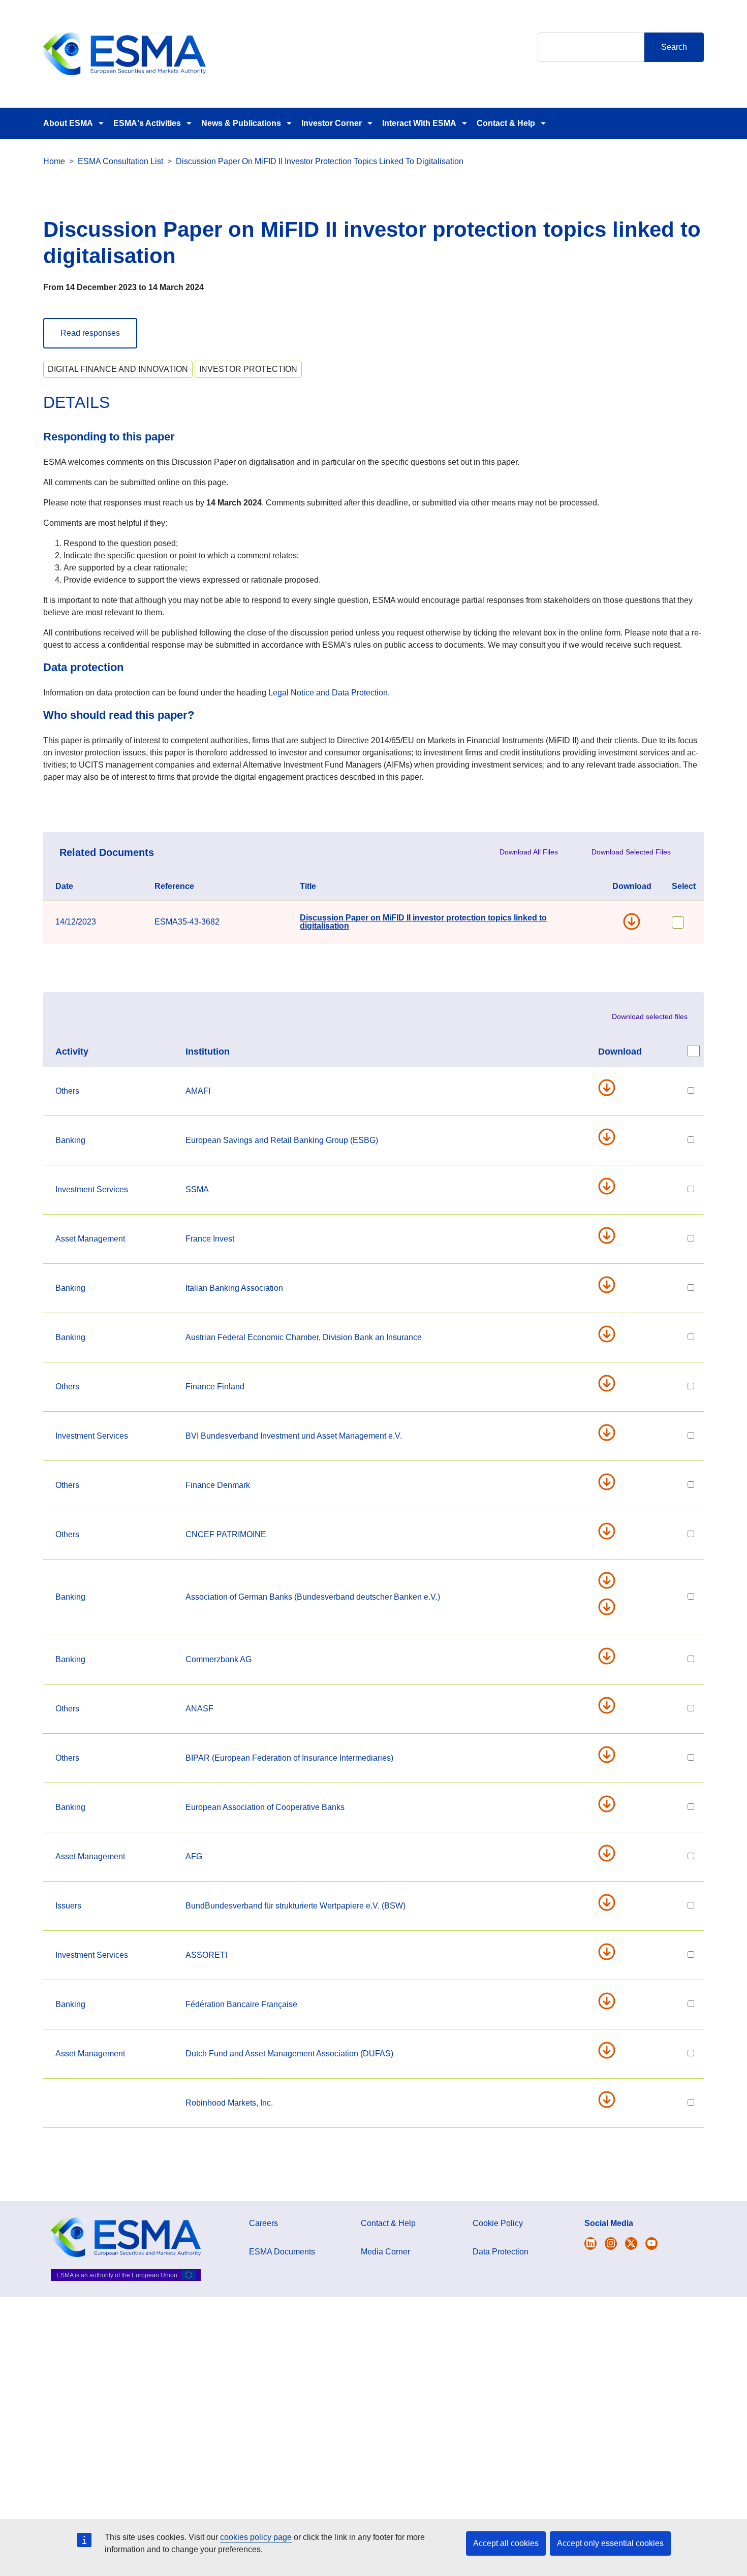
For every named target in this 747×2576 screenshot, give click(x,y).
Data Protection (501, 2252)
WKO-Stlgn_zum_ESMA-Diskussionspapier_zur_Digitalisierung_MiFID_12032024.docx (611, 1334)
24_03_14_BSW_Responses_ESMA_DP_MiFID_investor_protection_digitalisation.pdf (611, 1902)
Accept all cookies (506, 2543)
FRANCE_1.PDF (611, 1235)
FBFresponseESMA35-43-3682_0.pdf (611, 2001)
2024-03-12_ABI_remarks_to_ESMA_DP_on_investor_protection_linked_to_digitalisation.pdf (611, 1285)
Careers (263, 2223)
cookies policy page (256, 2537)
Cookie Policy (498, 2223)
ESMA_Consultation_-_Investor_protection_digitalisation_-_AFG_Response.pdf (611, 1853)
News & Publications (241, 123)
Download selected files (650, 1016)
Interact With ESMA (419, 123)
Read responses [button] (90, 333)
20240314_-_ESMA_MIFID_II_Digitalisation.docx (611, 1531)
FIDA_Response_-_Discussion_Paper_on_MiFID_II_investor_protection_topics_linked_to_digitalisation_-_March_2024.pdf (611, 1482)
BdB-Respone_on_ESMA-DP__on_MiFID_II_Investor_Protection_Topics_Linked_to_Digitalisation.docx (611, 1607)
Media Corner (385, 2252)
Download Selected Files (631, 852)
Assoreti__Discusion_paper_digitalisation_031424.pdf (611, 1952)
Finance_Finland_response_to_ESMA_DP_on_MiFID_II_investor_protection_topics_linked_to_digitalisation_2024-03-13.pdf (611, 1383)
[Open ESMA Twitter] (590, 2244)
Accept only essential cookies (610, 2543)
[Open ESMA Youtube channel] (651, 2244)
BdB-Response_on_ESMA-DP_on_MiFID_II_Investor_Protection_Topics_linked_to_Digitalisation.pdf (611, 1580)
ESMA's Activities (147, 123)
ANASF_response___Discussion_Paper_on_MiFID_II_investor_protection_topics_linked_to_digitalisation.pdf (611, 1705)
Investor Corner (332, 123)
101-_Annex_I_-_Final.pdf (611, 1137)
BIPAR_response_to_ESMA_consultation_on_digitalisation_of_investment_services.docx (611, 1755)
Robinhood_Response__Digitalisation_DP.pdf (611, 2100)
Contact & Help (506, 123)
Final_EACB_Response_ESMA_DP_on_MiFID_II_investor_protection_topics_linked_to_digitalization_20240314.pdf (611, 1804)
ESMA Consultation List (120, 161)
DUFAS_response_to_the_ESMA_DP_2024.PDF (611, 2050)
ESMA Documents (282, 2252)
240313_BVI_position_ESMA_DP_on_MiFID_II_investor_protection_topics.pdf (611, 1433)
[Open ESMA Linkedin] (631, 2244)
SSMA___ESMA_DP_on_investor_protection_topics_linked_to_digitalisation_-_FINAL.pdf (611, 1186)
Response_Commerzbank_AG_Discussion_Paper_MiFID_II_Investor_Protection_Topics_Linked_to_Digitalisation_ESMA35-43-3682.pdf (611, 1656)
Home (54, 161)
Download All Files (529, 852)
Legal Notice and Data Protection (328, 693)
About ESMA (68, 123)
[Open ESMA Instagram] (611, 2244)
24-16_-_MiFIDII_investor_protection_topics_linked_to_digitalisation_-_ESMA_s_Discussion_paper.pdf (611, 1088)
